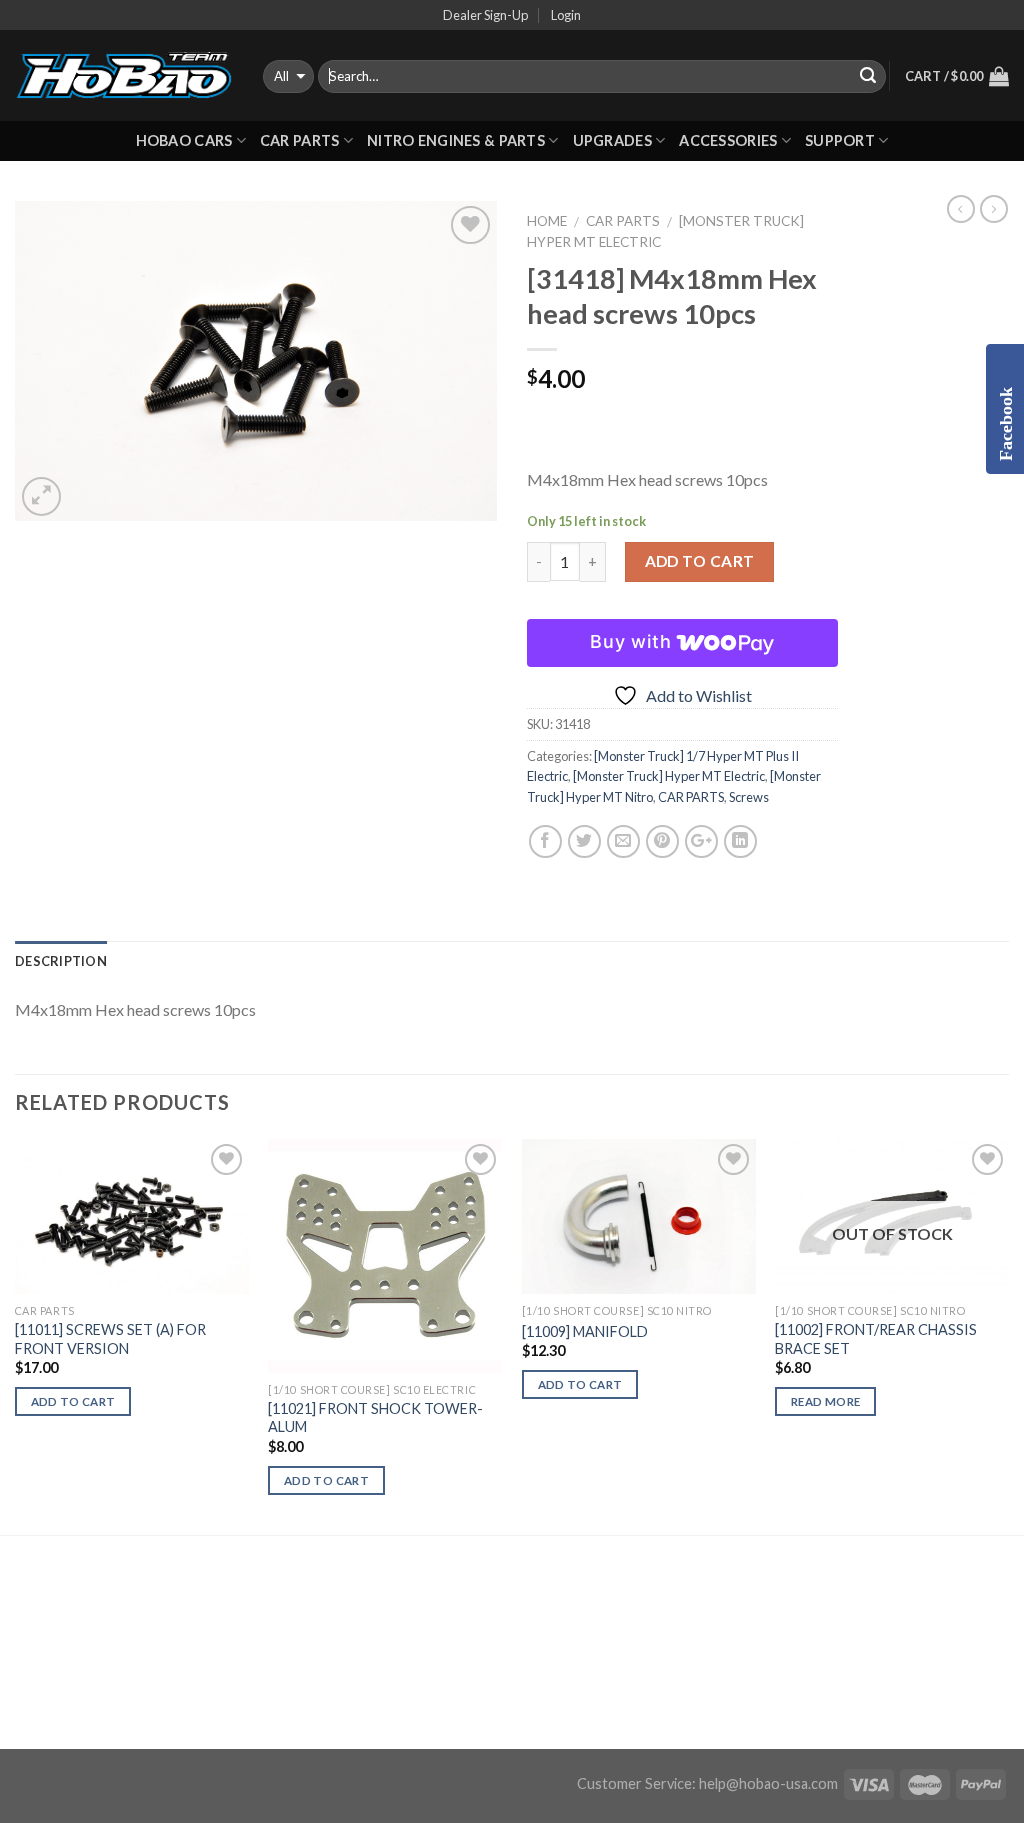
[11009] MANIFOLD (585, 1331)
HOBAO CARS (184, 140)
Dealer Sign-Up (485, 15)
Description (61, 961)
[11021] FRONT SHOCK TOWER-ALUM (375, 1418)
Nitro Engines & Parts (456, 140)
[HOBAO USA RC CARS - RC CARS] (124, 76)
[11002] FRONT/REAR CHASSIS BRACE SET (876, 1339)
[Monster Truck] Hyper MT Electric (669, 776)
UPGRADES (612, 140)
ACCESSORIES (728, 140)
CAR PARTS (300, 140)
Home (547, 221)
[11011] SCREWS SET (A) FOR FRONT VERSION (110, 1339)
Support (840, 140)
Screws (749, 797)
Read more (825, 1401)
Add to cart (700, 561)
